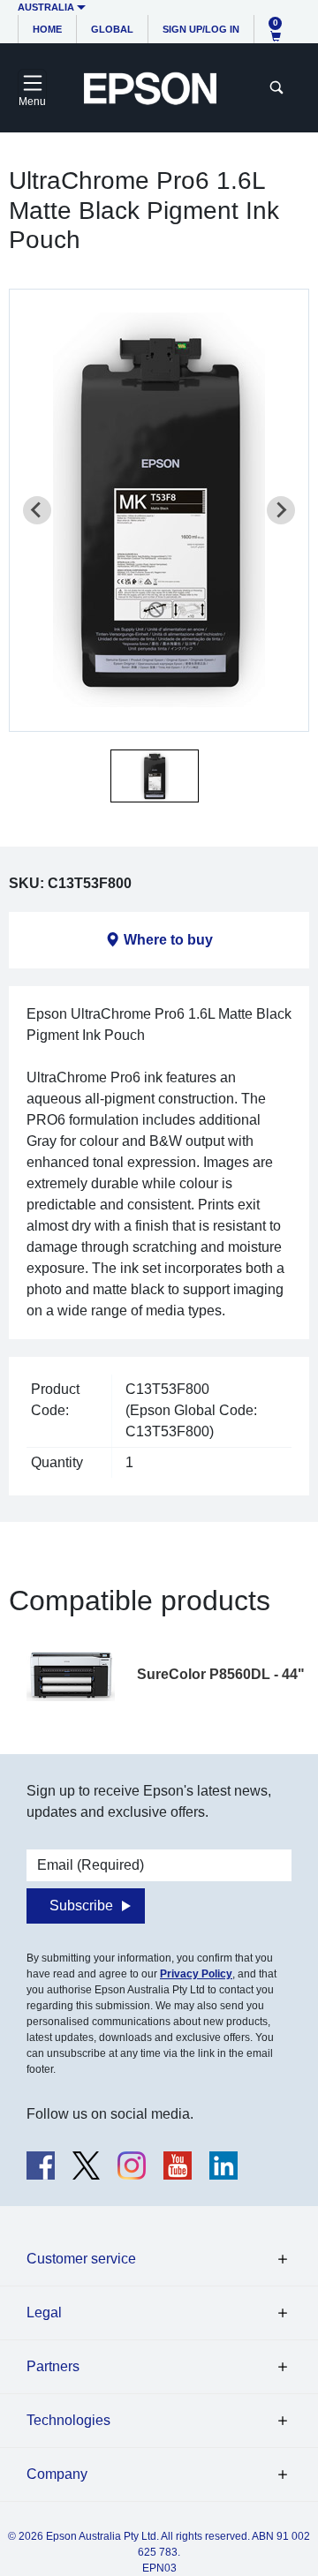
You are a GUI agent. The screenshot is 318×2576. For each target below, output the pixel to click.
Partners (53, 2366)
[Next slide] (281, 510)
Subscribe (81, 1906)
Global (112, 29)
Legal (44, 2312)
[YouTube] (178, 2165)
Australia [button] (46, 7)
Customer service (81, 2259)
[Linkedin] (223, 2165)
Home (47, 29)
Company (57, 2474)
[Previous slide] (37, 510)
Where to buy (168, 940)
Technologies (68, 2420)
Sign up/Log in (201, 29)
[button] (155, 776)
